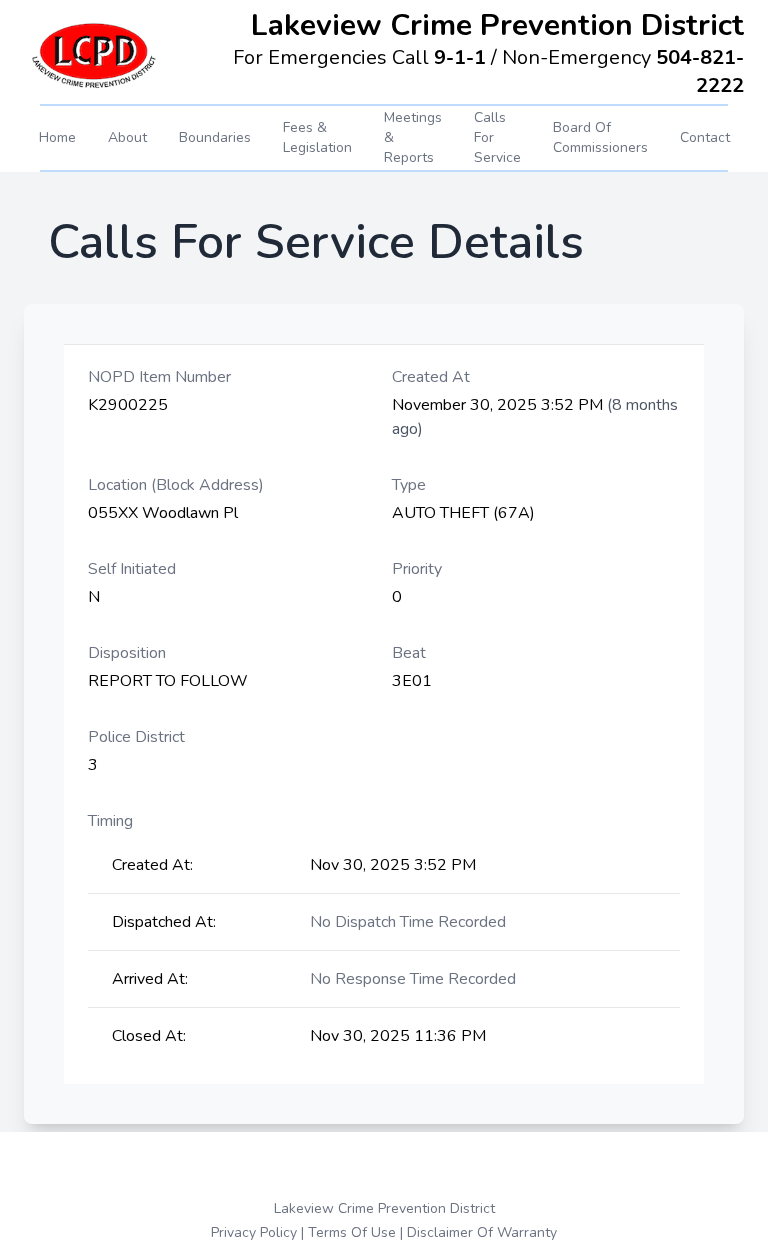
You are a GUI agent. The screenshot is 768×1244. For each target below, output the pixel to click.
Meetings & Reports (413, 137)
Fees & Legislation (317, 137)
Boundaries (215, 137)
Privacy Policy (254, 1232)
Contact (705, 137)
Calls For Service (497, 137)
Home (57, 137)
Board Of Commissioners (600, 137)
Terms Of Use (352, 1232)
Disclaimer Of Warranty (482, 1232)
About (127, 137)
